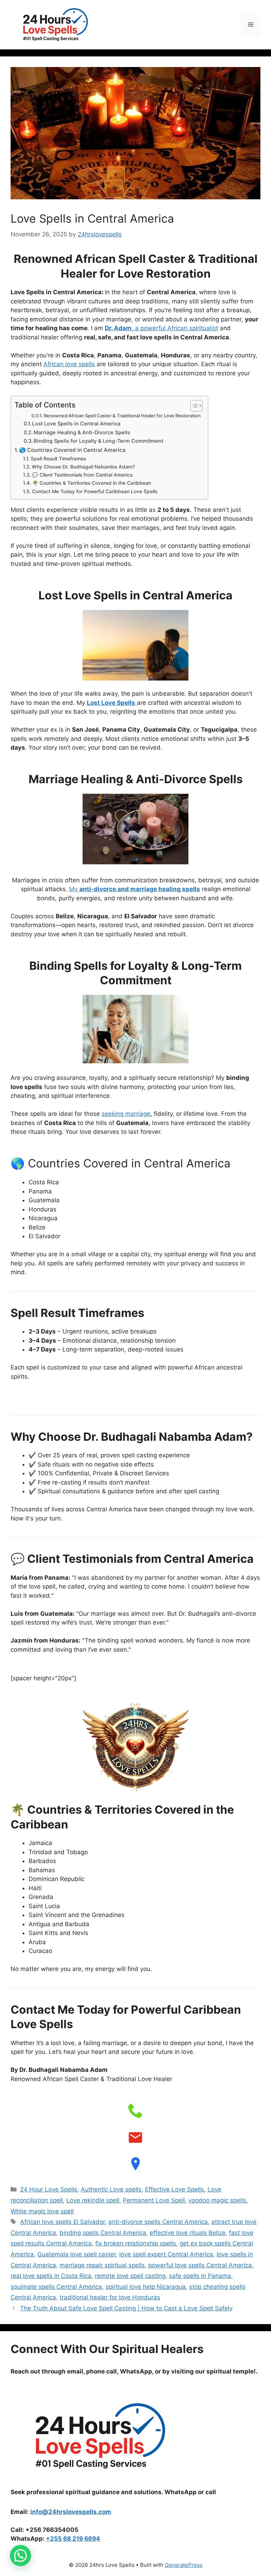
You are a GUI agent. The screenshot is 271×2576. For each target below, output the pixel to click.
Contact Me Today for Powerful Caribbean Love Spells (95, 491)
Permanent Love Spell (154, 2200)
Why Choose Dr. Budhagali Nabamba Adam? (83, 467)
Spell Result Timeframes (58, 459)
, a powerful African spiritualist (161, 328)
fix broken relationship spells (136, 2243)
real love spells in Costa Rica (51, 2276)
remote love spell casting (130, 2276)
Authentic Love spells (111, 2189)
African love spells (69, 364)
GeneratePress (184, 2565)
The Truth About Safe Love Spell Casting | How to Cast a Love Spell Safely (126, 2308)
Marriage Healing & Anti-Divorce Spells (82, 433)
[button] (20, 2556)
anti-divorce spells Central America (158, 2222)
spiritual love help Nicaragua (146, 2287)
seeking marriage (126, 1114)
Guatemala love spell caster (77, 2254)
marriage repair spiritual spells (102, 2265)
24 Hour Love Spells (49, 2189)
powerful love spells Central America (200, 2265)
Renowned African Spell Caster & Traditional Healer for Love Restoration (122, 416)
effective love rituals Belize (188, 2233)
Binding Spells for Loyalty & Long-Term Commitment (98, 441)
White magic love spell (42, 2211)
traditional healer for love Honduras (110, 2297)
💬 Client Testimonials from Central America (82, 475)
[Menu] (251, 25)
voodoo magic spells (217, 2200)
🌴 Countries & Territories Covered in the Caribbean (92, 483)
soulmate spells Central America (56, 2287)
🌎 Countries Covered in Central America (72, 450)
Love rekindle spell (93, 2200)
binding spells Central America (103, 2233)
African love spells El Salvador (62, 2222)
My (135, 889)
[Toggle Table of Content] (193, 406)
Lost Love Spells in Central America (76, 424)
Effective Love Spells (174, 2189)
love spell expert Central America (166, 2254)
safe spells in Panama (200, 2276)
